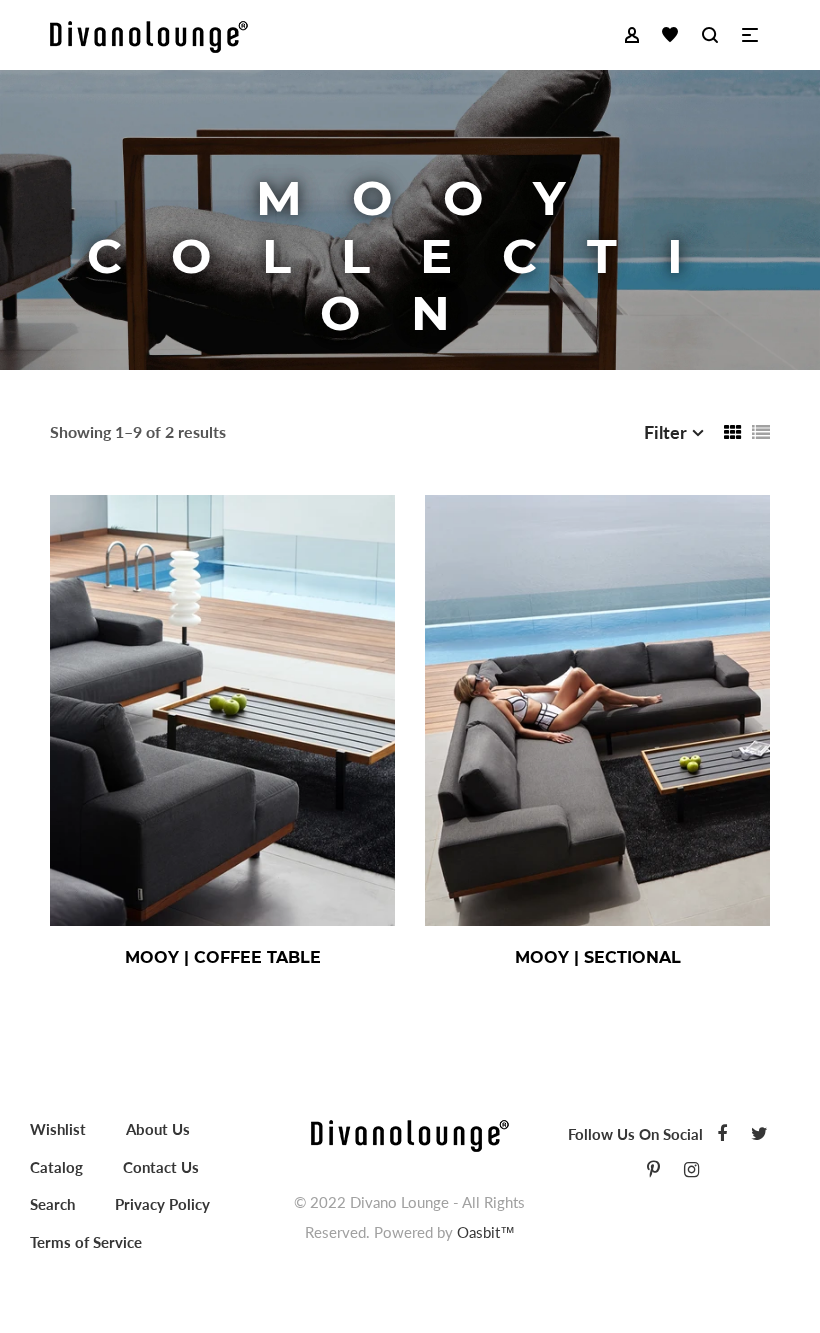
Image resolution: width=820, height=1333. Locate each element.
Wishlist (58, 1129)
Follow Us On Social (635, 1134)
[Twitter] (759, 1133)
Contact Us (161, 1167)
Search (52, 1204)
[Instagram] (691, 1169)
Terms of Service (86, 1242)
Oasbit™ (486, 1232)
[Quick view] (290, 958)
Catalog (56, 1167)
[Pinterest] (653, 1169)
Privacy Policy (162, 1204)
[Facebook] (722, 1133)
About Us (158, 1129)
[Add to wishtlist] (340, 958)
